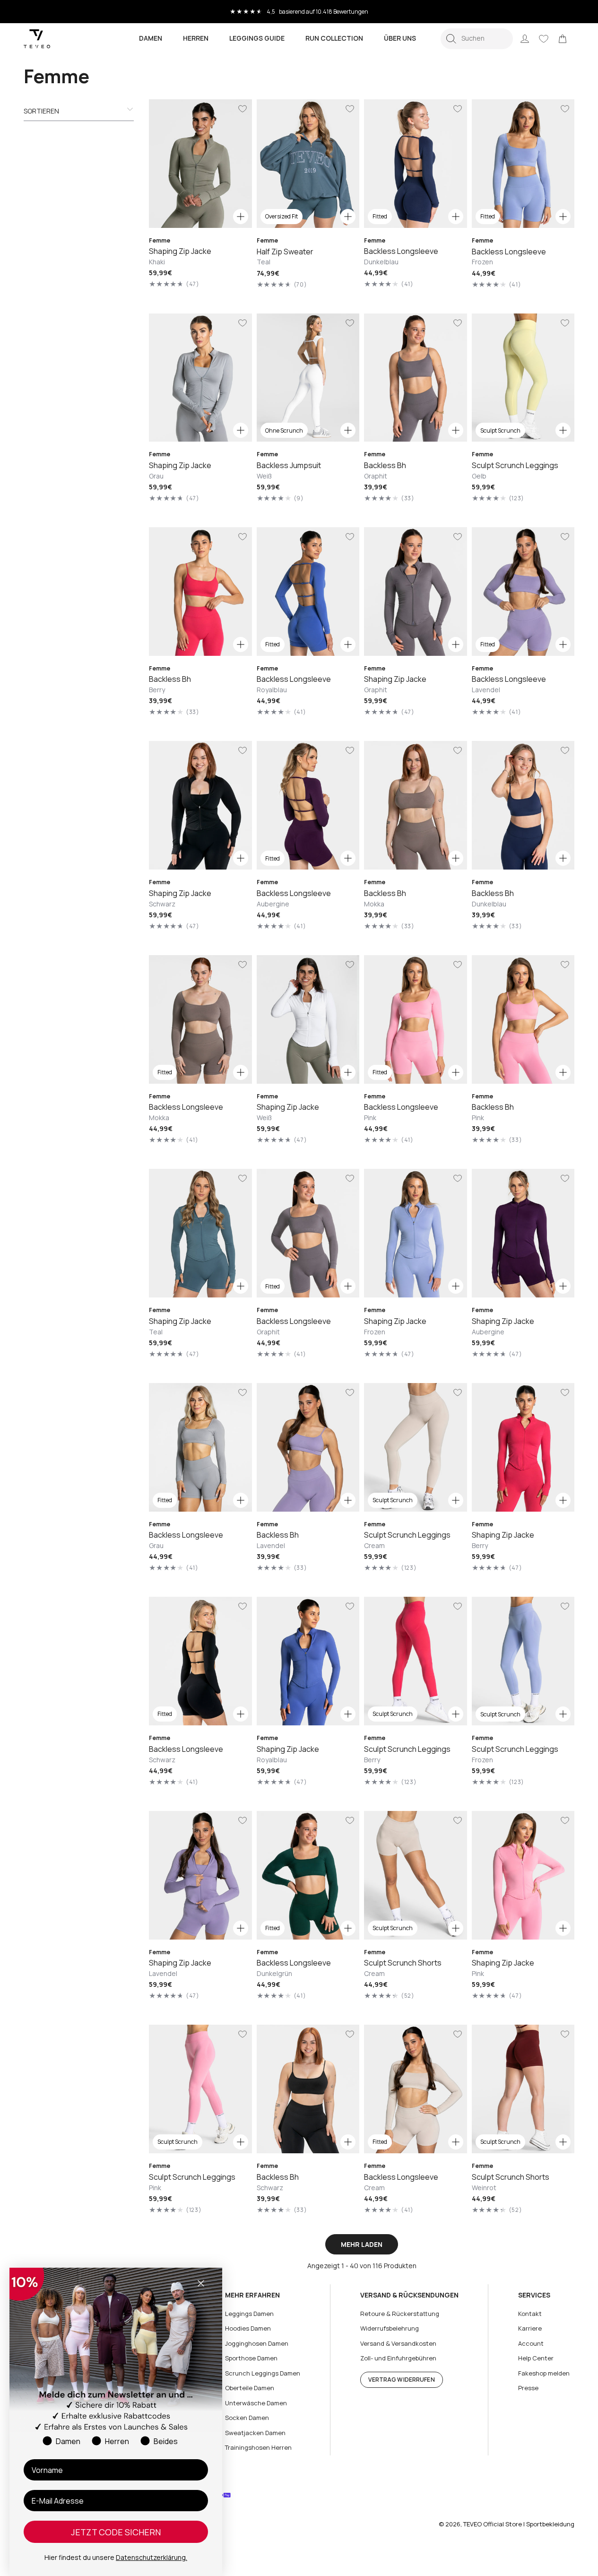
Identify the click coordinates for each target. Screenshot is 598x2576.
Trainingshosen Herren (258, 2447)
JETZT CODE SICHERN (116, 2532)
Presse (528, 2388)
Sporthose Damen (251, 2358)
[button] (477, 39)
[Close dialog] (201, 2283)
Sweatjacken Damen (255, 2433)
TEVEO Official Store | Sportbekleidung (519, 2524)
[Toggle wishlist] (243, 109)
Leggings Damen (249, 2314)
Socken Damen (247, 2418)
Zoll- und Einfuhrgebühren (398, 2358)
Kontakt (530, 2314)
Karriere (530, 2328)
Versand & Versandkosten (398, 2343)
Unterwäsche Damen (256, 2403)
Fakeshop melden (544, 2373)
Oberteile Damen (250, 2388)
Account (531, 2343)
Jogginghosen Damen (257, 2343)
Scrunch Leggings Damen (263, 2373)
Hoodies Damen (248, 2328)
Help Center (536, 2358)
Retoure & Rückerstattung (400, 2314)
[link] (563, 39)
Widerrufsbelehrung (390, 2328)
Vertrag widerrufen (402, 2380)
